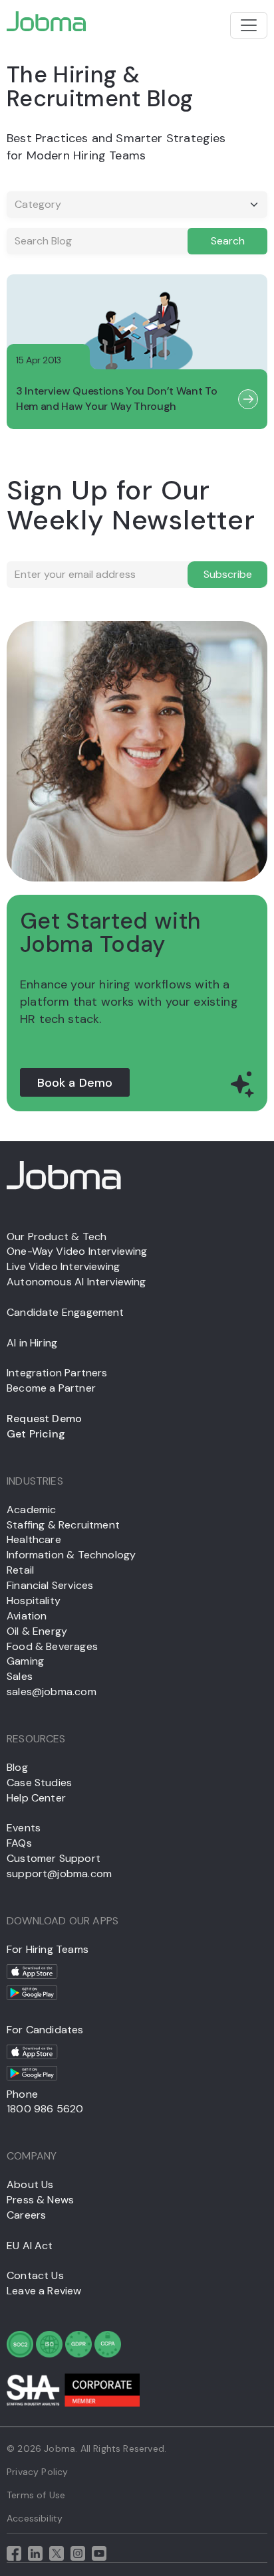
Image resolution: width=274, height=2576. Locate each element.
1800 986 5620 (45, 2109)
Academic (31, 1510)
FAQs (19, 1843)
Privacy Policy (38, 2472)
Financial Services (50, 1585)
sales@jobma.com (52, 1692)
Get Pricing (36, 1434)
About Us (30, 2184)
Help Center (36, 1798)
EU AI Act (30, 2246)
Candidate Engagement (66, 1312)
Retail (20, 1570)
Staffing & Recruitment (63, 1525)
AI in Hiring (32, 1343)
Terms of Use (36, 2495)
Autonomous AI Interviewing (76, 1282)
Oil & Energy (37, 1631)
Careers (26, 2215)
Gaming (25, 1661)
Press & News (40, 2200)
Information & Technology (71, 1555)
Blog (17, 1767)
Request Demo (44, 1419)
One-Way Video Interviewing (77, 1251)
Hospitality (34, 1601)
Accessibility (35, 2518)
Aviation (27, 1616)
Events (24, 1828)
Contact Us (35, 2275)
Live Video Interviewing (63, 1266)
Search (228, 241)
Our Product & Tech (57, 1237)
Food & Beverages (52, 1646)
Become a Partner (51, 1388)
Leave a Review (44, 2291)
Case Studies (39, 1783)
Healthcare (34, 1539)
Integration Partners (57, 1373)
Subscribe (228, 574)
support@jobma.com (59, 1874)
